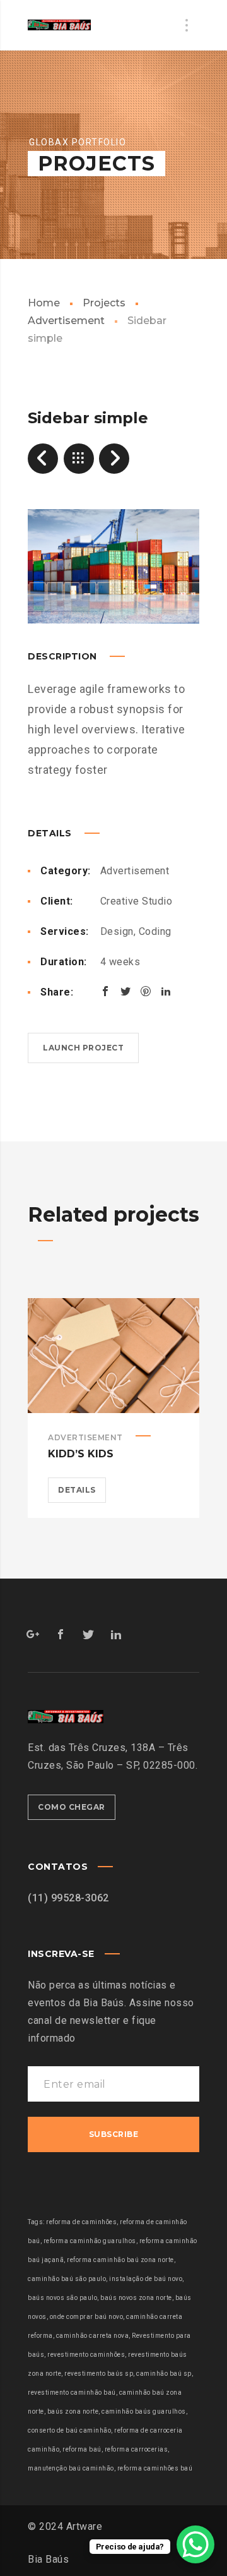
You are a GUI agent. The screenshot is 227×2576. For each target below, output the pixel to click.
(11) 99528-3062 (68, 1898)
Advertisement (135, 871)
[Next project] (114, 459)
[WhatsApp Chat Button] (195, 2544)
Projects (104, 303)
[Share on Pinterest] (146, 991)
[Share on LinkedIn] (166, 991)
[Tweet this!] (125, 991)
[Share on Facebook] (105, 991)
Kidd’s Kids (81, 1454)
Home (44, 303)
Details (77, 1490)
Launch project (83, 1048)
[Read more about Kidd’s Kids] (113, 1356)
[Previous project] (43, 459)
